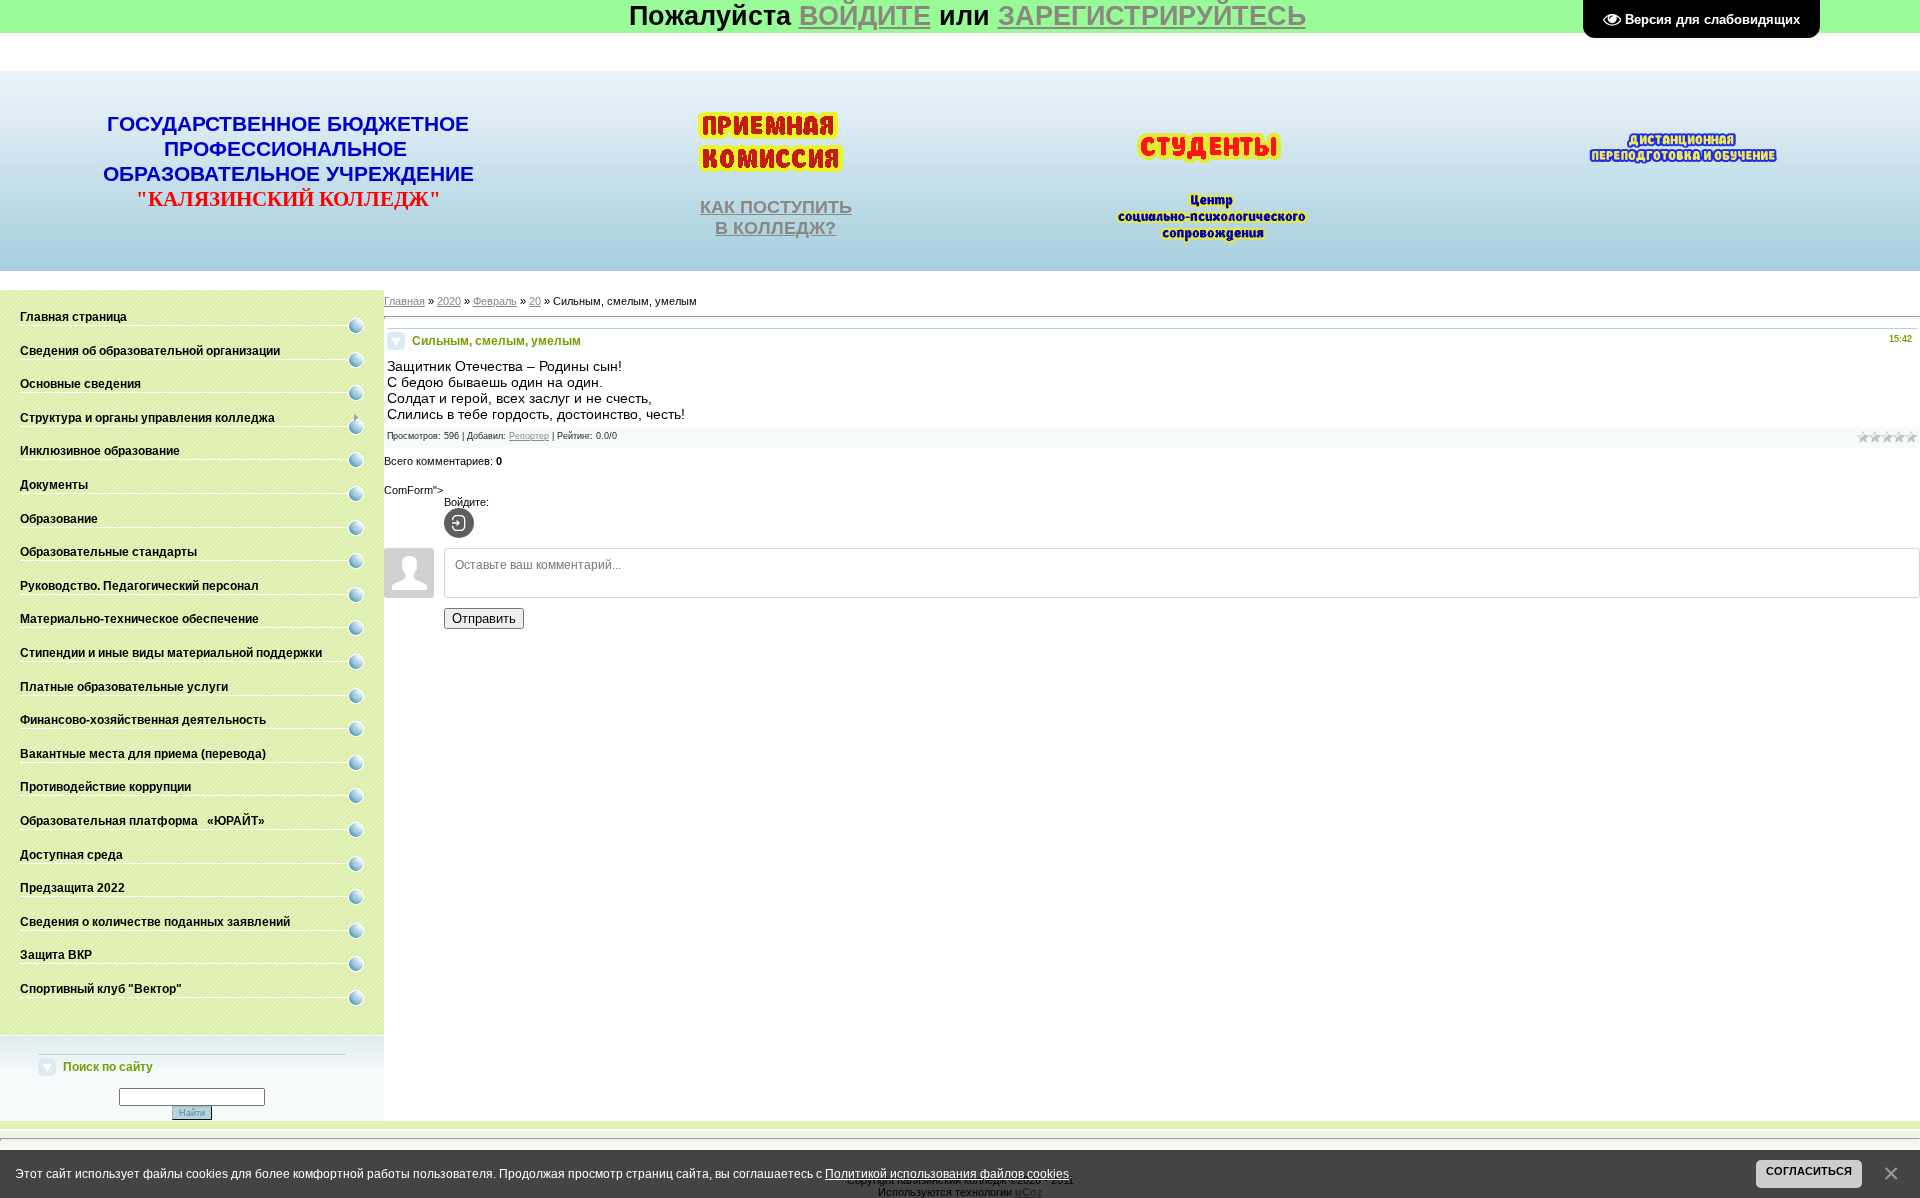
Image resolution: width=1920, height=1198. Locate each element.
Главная (404, 301)
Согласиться (1809, 1171)
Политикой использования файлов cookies (947, 1173)
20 (535, 301)
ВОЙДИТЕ (865, 16)
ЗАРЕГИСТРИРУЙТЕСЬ (1152, 16)
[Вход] (459, 523)
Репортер (529, 436)
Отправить (484, 618)
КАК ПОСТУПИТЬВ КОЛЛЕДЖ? (776, 217)
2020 (449, 301)
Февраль (495, 301)
